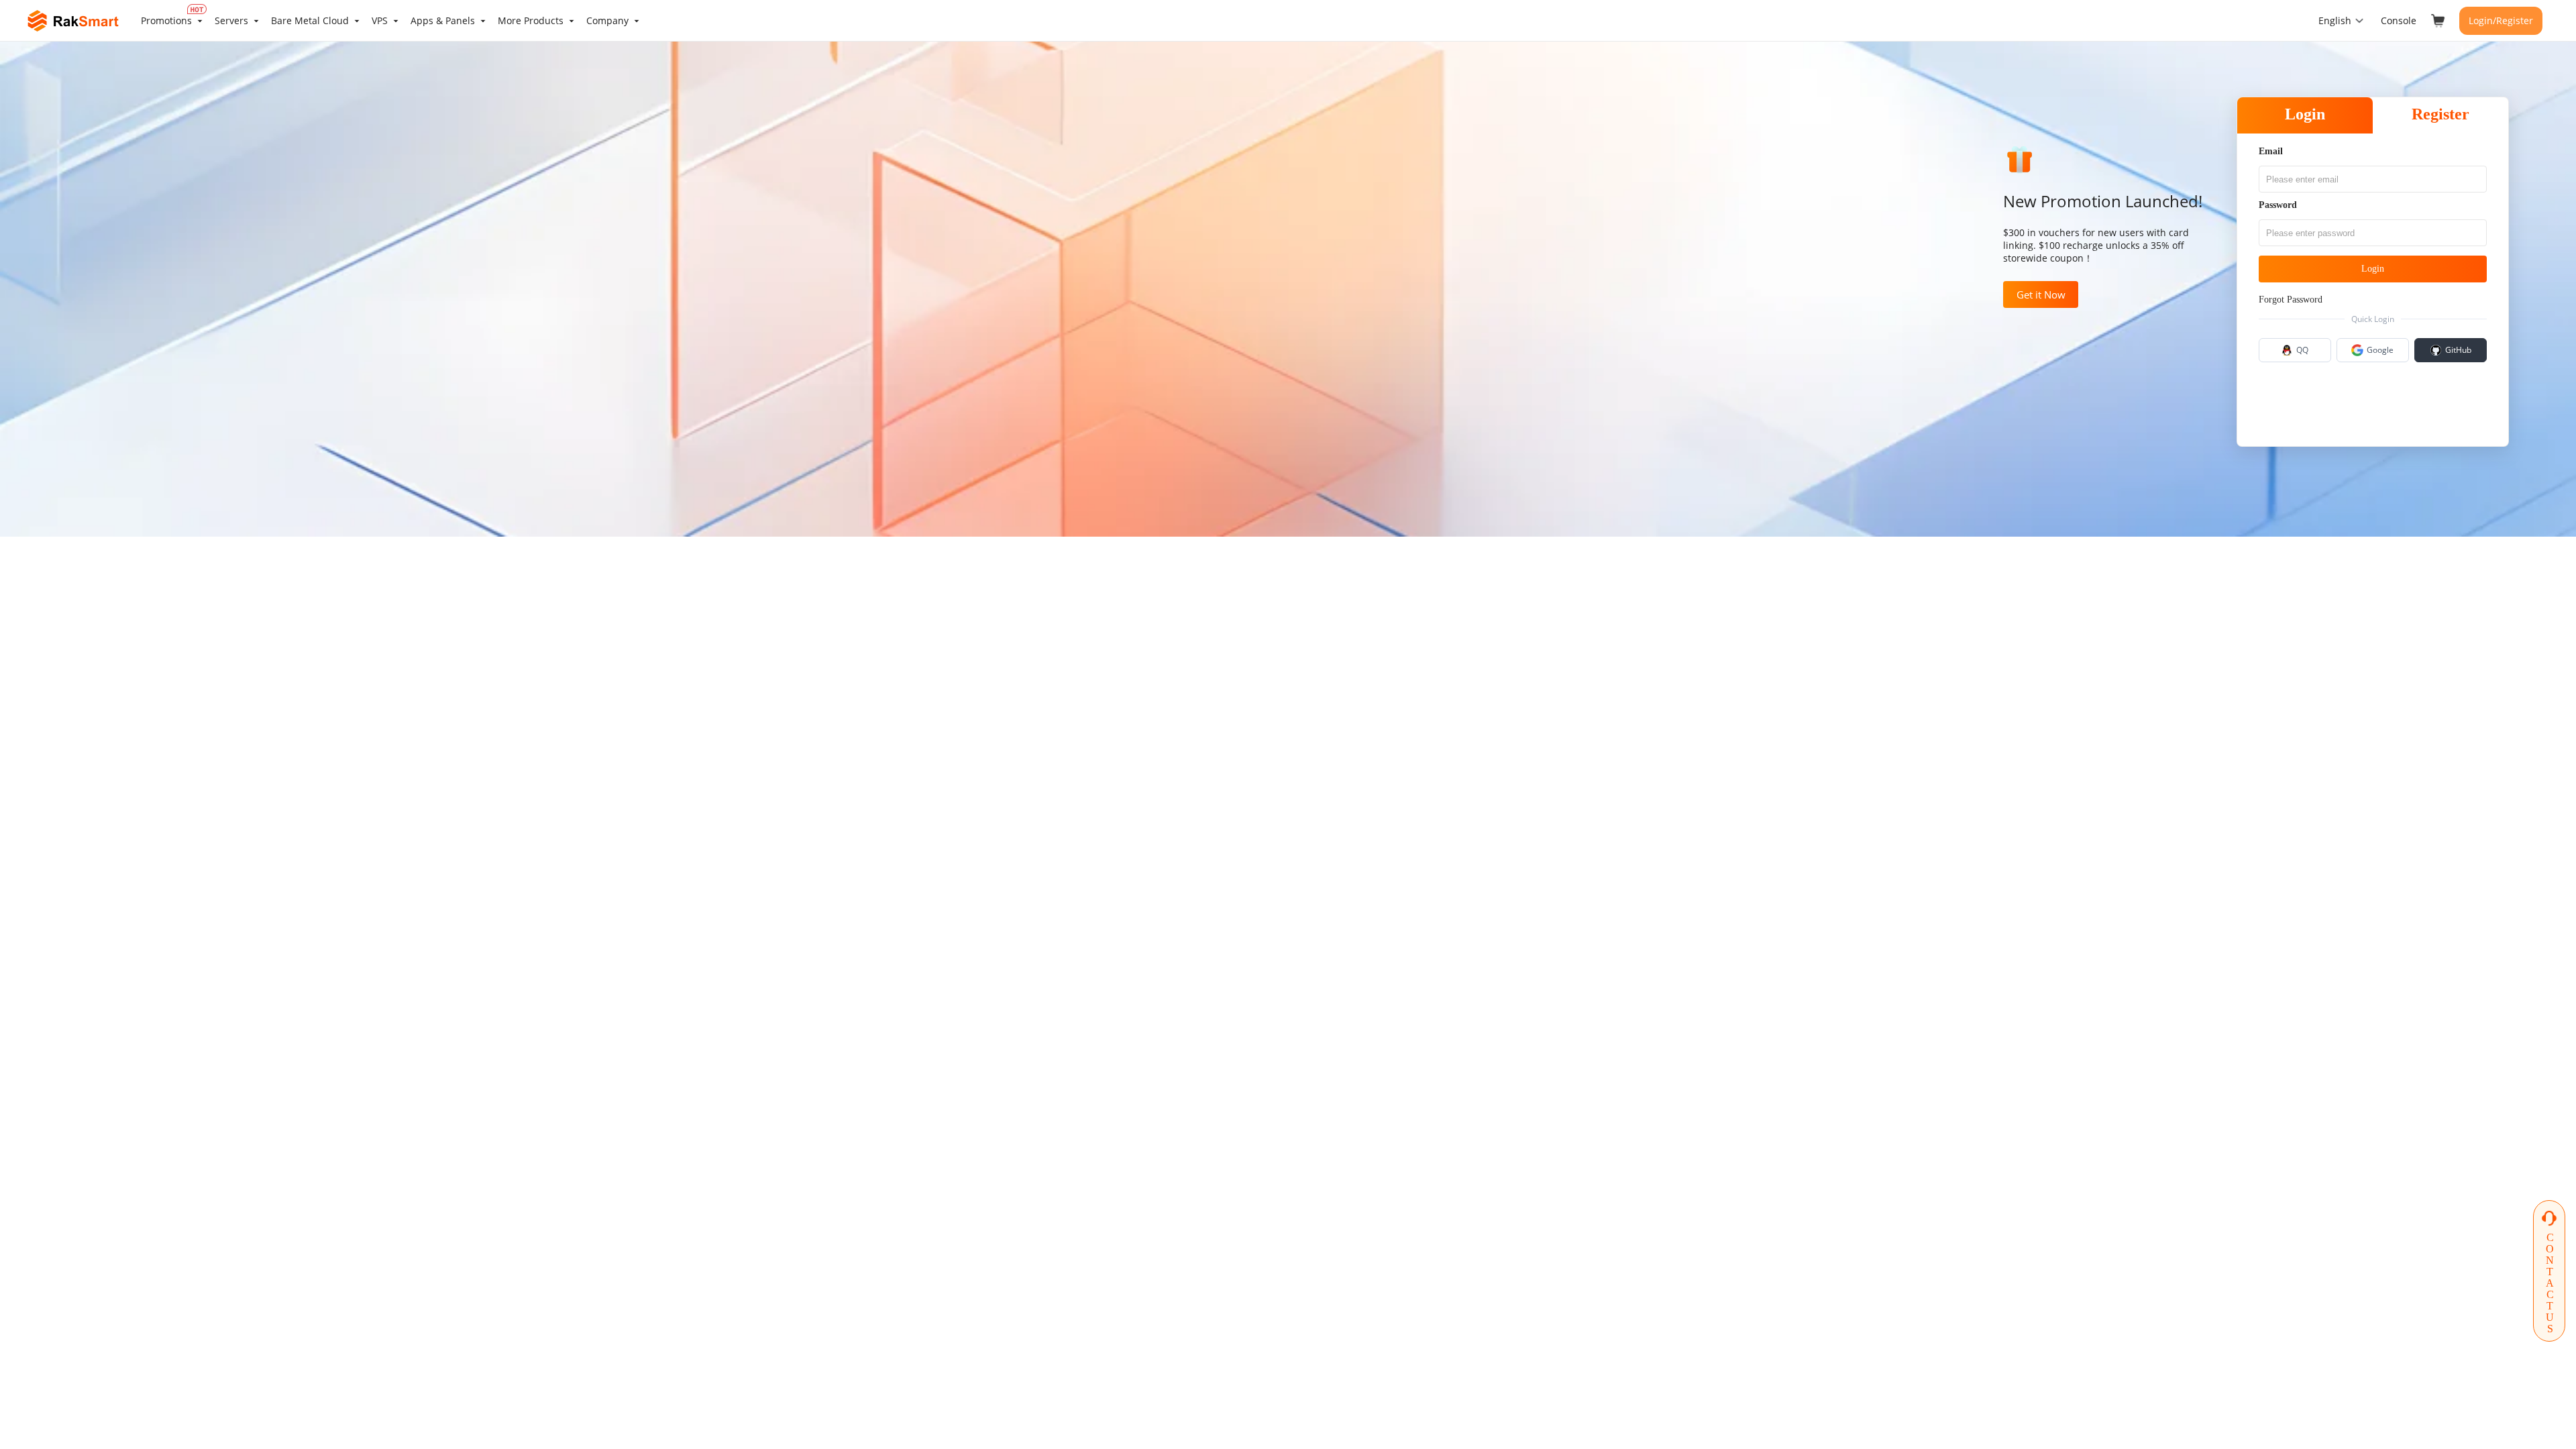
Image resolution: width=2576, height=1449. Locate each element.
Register (2440, 114)
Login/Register (2501, 20)
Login (2305, 114)
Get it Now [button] (2041, 294)
